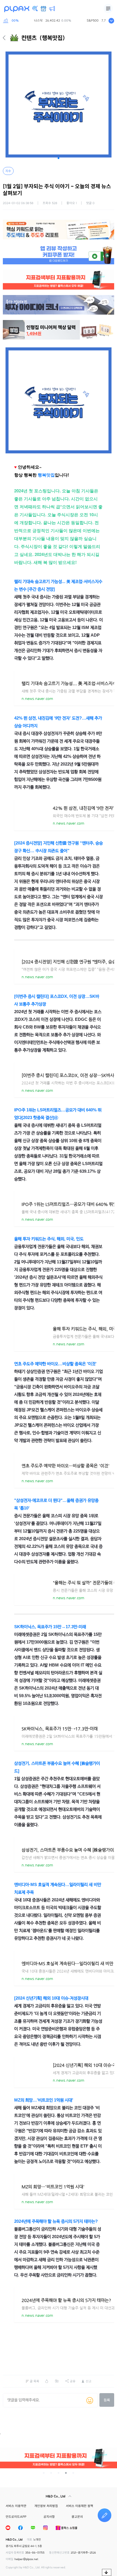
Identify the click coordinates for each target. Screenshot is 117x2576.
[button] (58, 158)
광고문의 (77, 2517)
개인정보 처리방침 (46, 2506)
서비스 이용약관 (16, 2506)
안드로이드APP (16, 2517)
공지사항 (49, 2517)
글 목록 (35, 2381)
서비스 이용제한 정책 (80, 2506)
